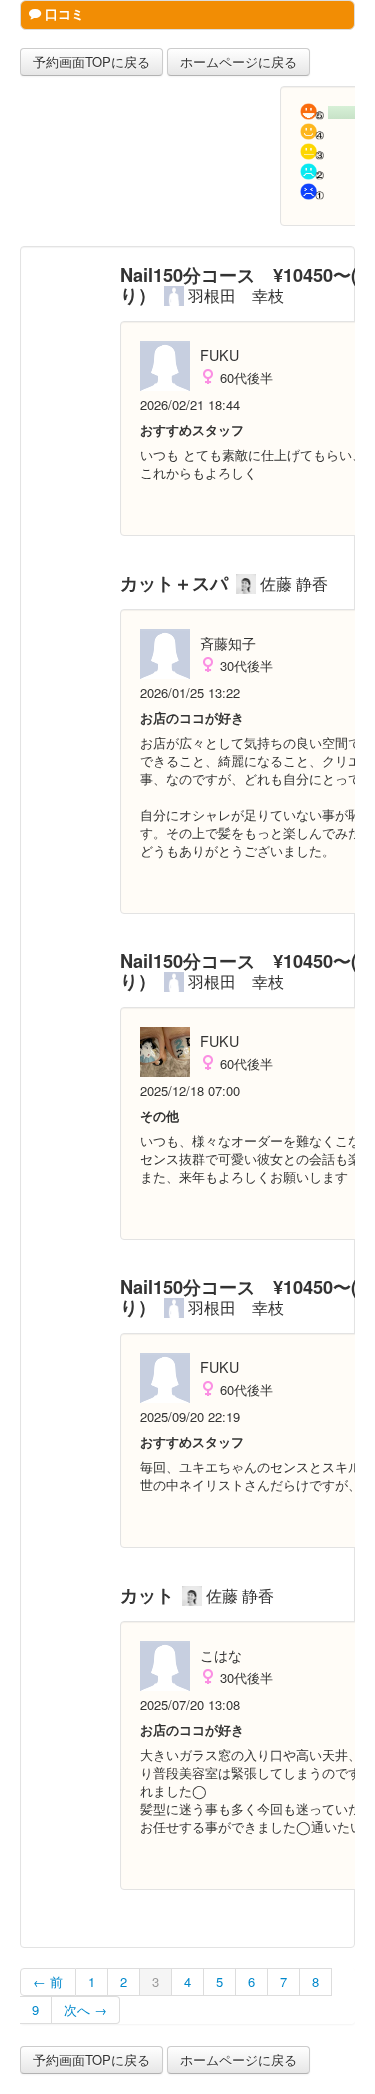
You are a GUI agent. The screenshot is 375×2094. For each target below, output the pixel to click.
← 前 (48, 1981)
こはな (221, 1655)
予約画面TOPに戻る (91, 61)
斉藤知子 (228, 643)
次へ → (85, 2009)
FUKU (219, 355)
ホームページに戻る (238, 61)
